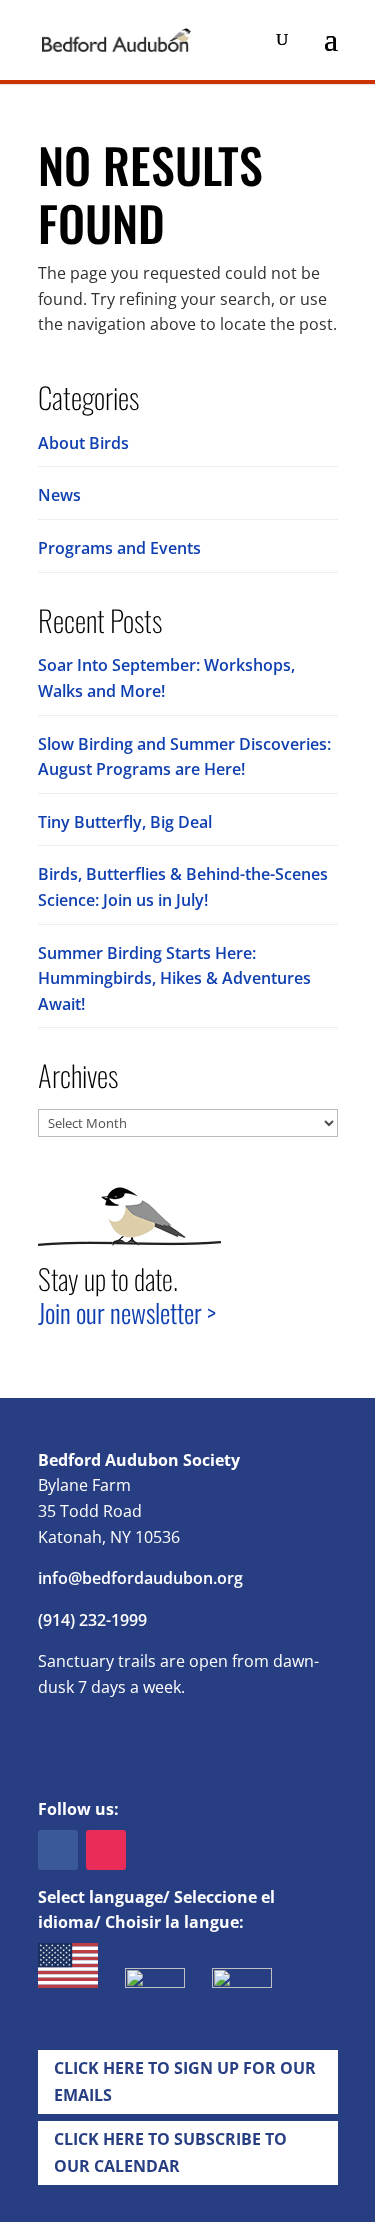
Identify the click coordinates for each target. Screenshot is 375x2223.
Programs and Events (119, 548)
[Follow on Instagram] (106, 1850)
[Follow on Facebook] (58, 1850)
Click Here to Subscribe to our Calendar (170, 2152)
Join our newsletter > (127, 1312)
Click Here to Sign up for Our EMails (185, 2081)
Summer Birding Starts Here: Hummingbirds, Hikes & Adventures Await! (174, 978)
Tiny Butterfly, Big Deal (125, 822)
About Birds (83, 443)
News (59, 495)
